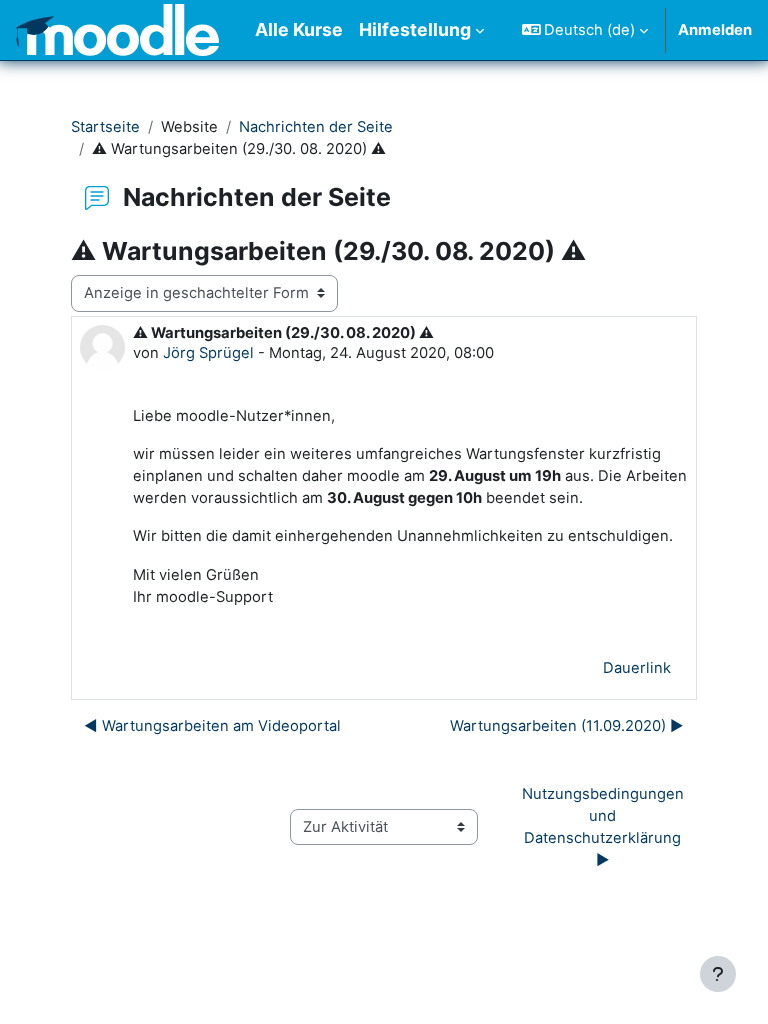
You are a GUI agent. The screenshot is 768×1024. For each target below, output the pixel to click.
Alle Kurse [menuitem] (299, 29)
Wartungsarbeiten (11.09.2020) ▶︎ (567, 726)
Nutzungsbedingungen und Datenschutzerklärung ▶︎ (605, 827)
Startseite (105, 127)
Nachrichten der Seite (316, 127)
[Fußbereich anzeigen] (718, 974)
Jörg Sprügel (208, 353)
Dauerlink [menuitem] (637, 668)
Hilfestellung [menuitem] (415, 29)
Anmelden (715, 30)
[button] (585, 30)
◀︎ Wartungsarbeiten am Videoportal (212, 726)
